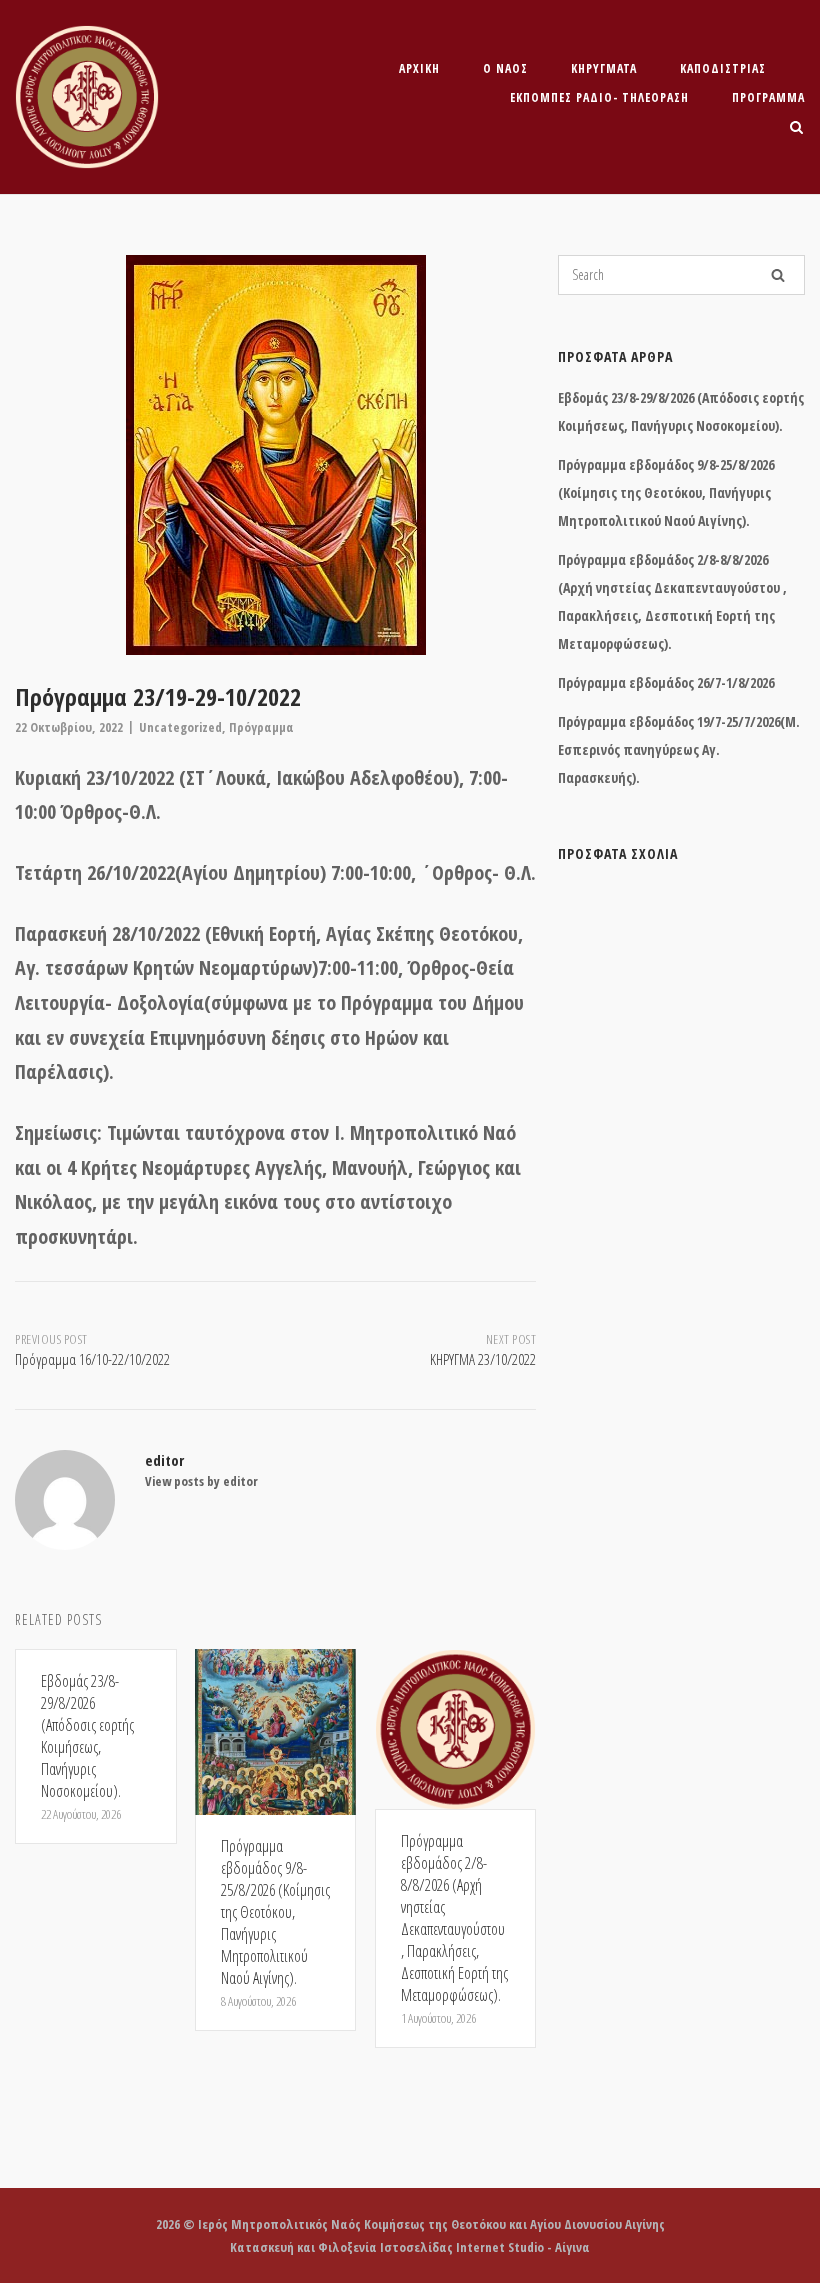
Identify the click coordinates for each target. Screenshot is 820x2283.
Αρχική (419, 68)
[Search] (778, 275)
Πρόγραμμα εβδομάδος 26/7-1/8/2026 (666, 682)
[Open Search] (796, 129)
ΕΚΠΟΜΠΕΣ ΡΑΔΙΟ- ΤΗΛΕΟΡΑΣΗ (599, 97)
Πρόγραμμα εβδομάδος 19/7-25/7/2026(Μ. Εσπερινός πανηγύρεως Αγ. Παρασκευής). (679, 749)
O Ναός (505, 68)
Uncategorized (180, 727)
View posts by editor (201, 1481)
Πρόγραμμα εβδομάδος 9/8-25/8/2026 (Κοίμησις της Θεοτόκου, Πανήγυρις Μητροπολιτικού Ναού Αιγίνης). (666, 492)
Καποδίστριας (723, 68)
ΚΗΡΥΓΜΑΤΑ (604, 68)
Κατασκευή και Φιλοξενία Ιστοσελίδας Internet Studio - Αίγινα (410, 2247)
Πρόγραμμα (768, 97)
